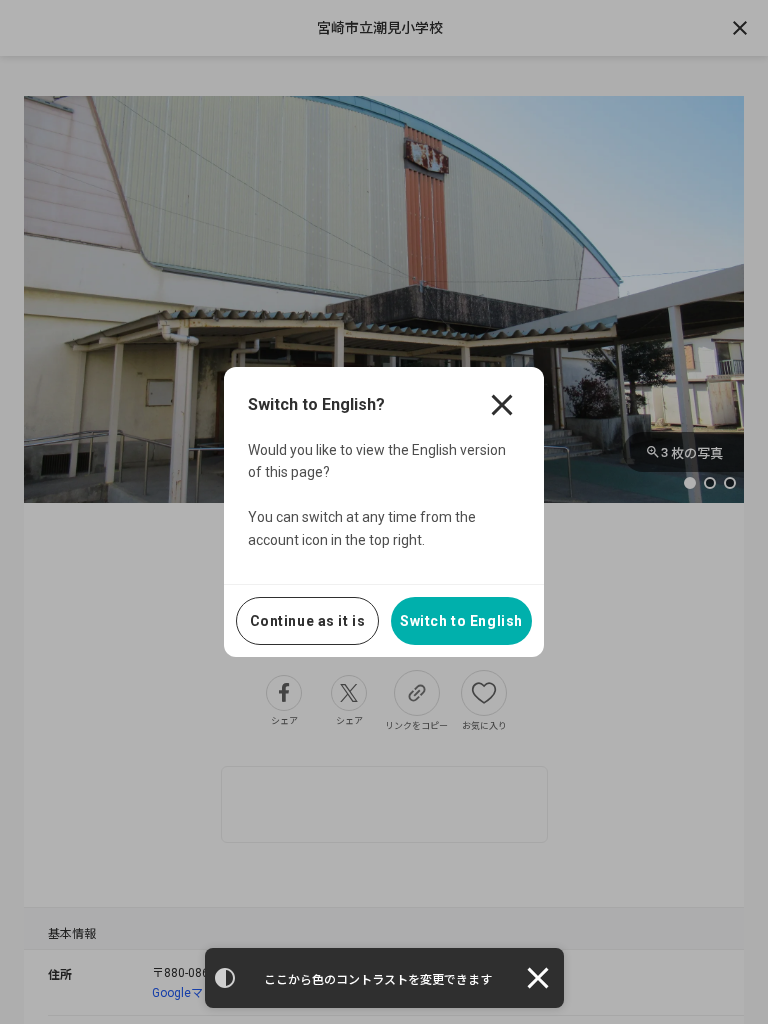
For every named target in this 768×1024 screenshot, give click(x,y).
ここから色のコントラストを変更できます (378, 980)
